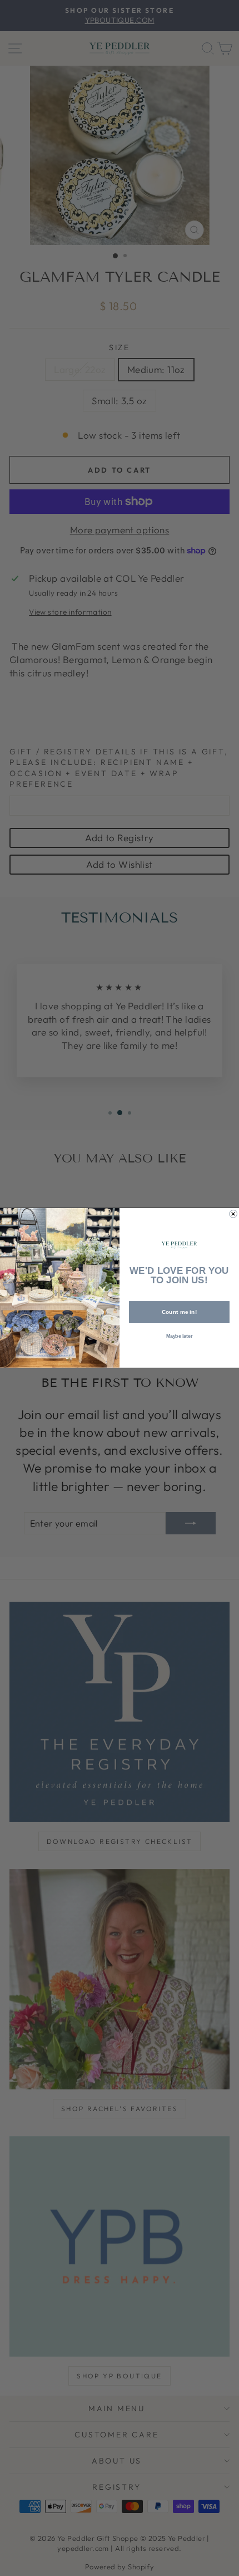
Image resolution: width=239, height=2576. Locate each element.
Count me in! (180, 1312)
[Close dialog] (233, 1214)
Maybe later (180, 1336)
